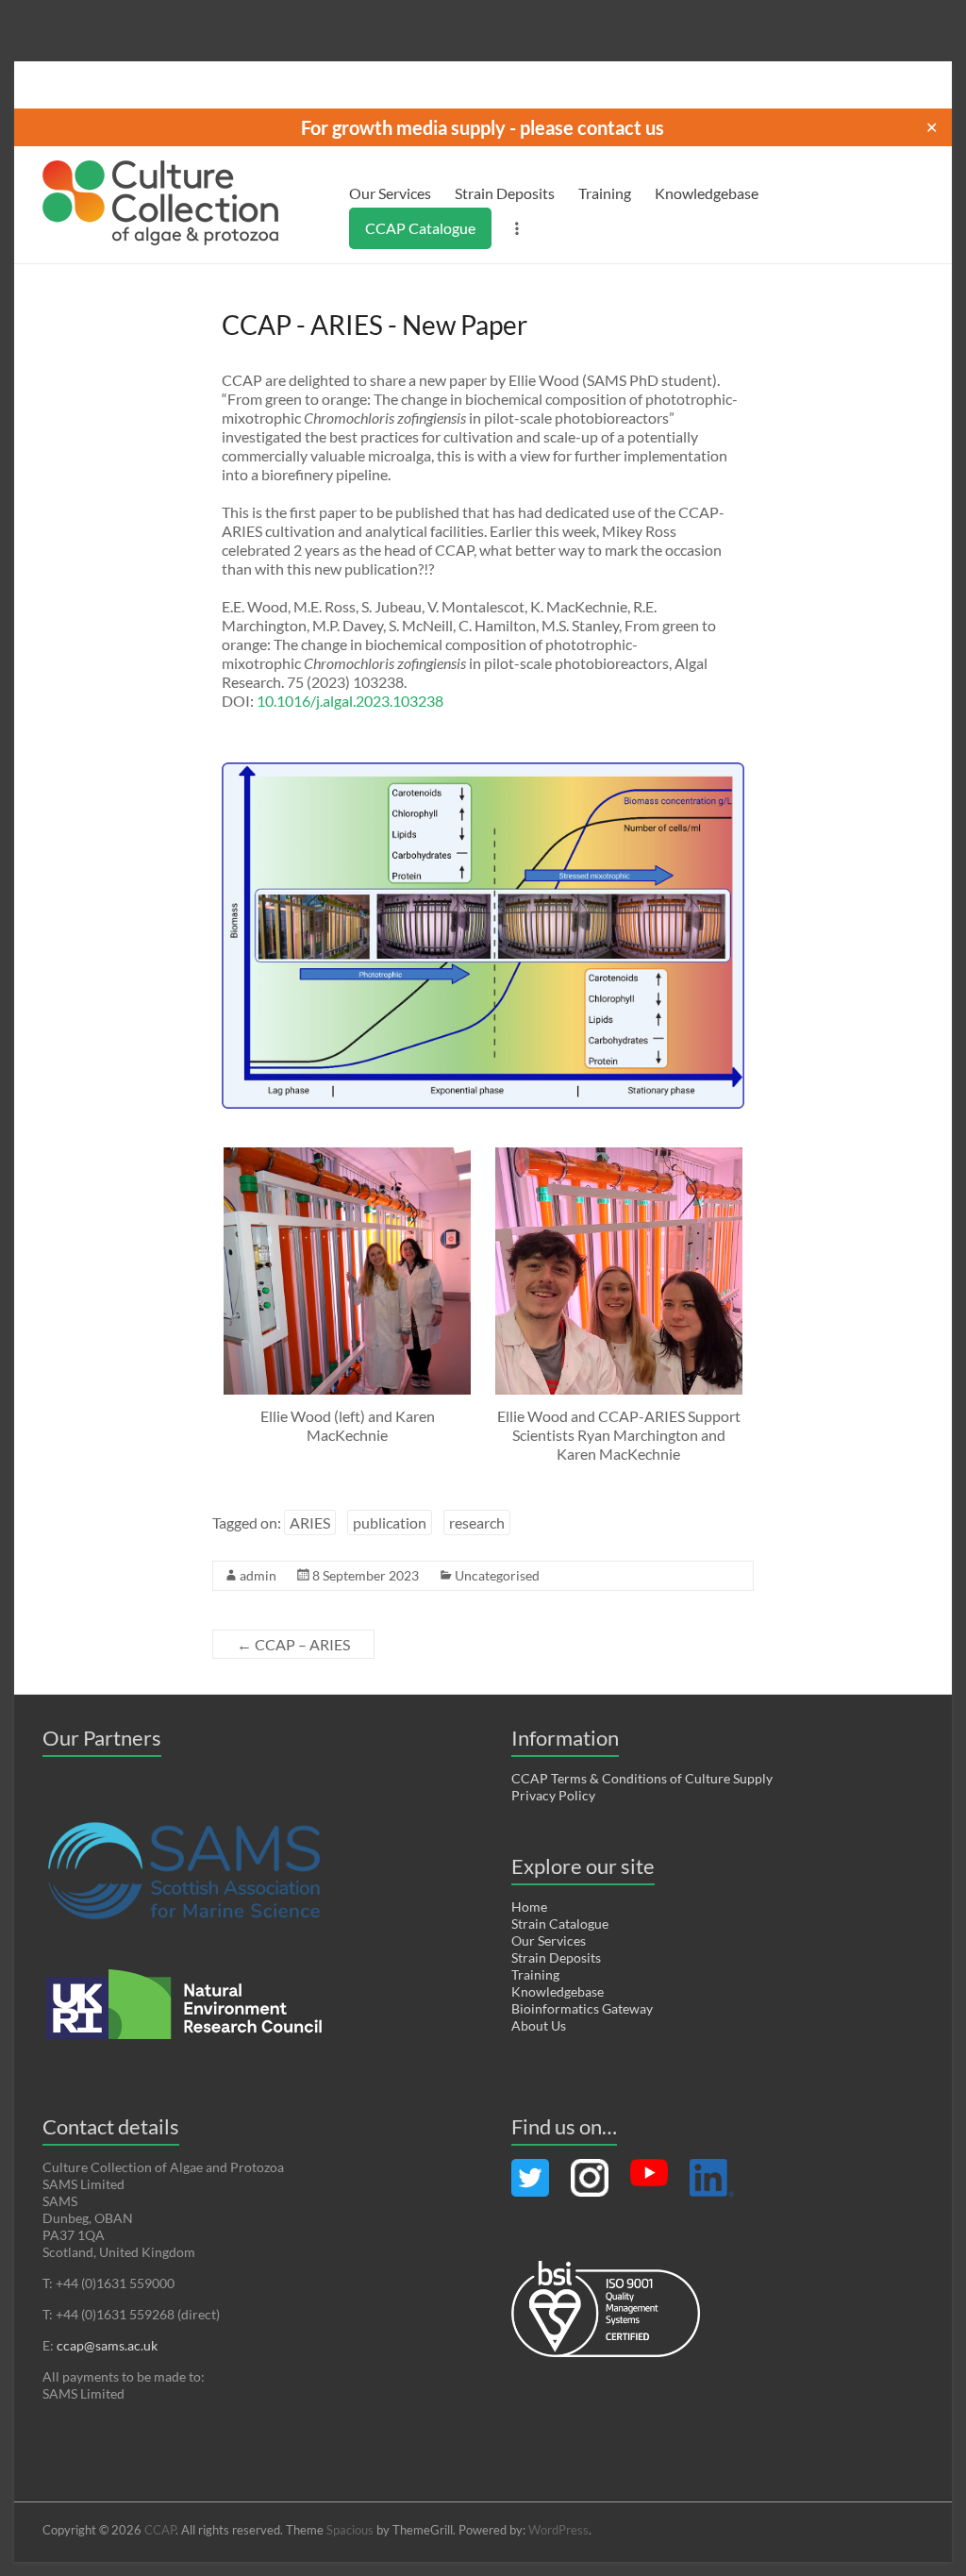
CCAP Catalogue (420, 228)
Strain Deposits (505, 193)
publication (390, 1522)
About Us (539, 2025)
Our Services (390, 193)
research (477, 1522)
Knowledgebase (707, 193)
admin (258, 1575)
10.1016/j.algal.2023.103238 (350, 701)
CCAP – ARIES (293, 1644)
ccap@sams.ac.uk (107, 2345)
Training (605, 193)
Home (529, 1907)
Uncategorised (497, 1575)
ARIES (310, 1522)
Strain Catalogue (560, 1924)
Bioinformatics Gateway (582, 2008)
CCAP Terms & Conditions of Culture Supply (642, 1778)
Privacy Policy (553, 1795)
